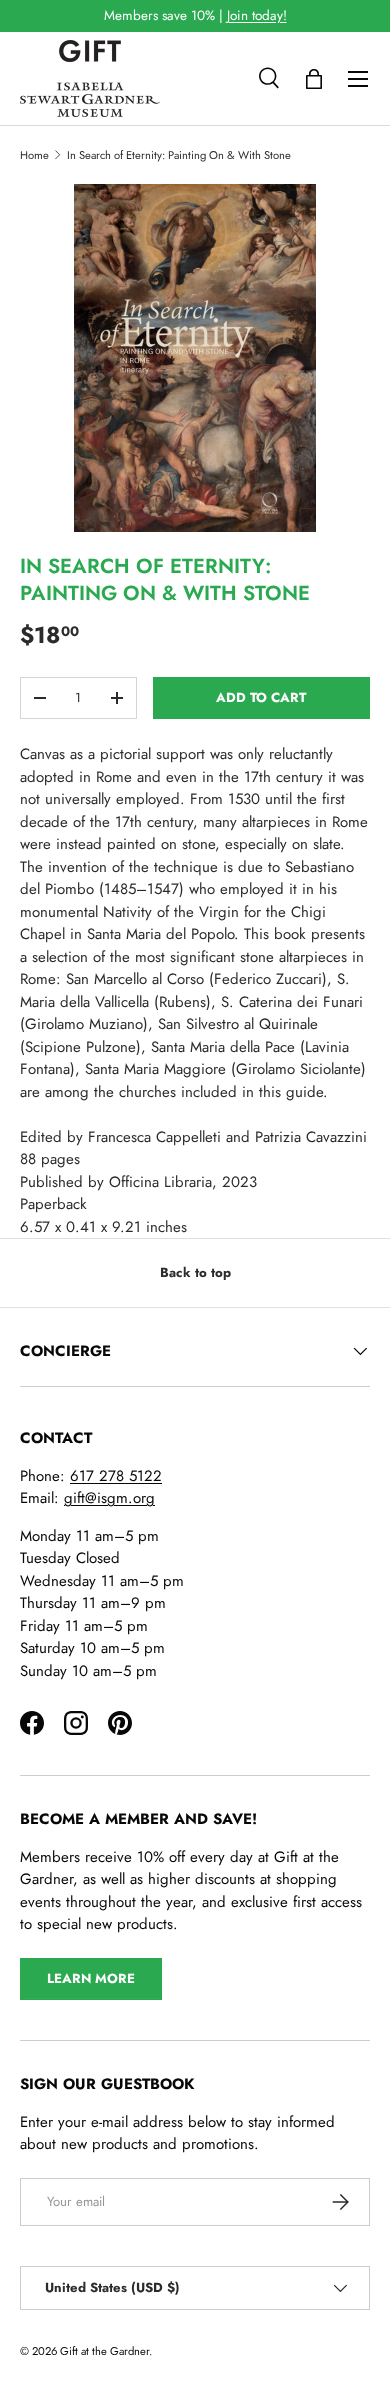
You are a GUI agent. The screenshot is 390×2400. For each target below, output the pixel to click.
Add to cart (261, 697)
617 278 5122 (116, 1476)
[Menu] (358, 79)
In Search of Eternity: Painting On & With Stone (179, 155)
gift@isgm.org (109, 1498)
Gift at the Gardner (104, 2351)
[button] (314, 79)
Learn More (91, 1978)
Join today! (257, 15)
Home (34, 155)
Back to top (195, 1272)
